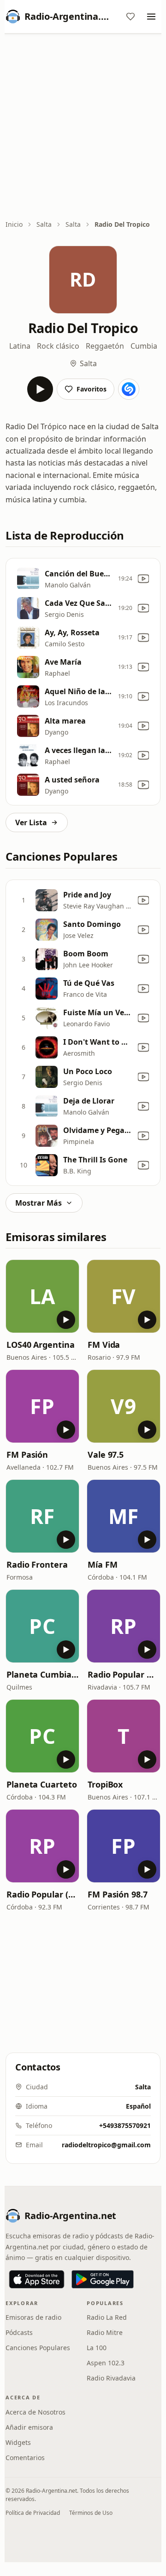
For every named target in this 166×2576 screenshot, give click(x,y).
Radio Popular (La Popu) (42, 1894)
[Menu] (151, 17)
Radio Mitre (105, 2332)
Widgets (18, 2442)
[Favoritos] (130, 17)
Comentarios (25, 2458)
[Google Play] (103, 2279)
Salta (44, 224)
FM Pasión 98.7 (118, 1894)
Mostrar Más (39, 1203)
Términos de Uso (91, 2513)
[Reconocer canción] (129, 389)
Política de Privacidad (33, 2513)
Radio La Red (107, 2317)
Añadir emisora (29, 2427)
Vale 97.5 (106, 1455)
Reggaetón (105, 346)
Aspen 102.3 (106, 2363)
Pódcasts (19, 2332)
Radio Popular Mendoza (124, 1674)
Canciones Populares (38, 2348)
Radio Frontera (37, 1564)
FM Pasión (27, 1455)
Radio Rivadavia (111, 2378)
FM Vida (104, 1345)
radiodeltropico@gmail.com (106, 2145)
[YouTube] (143, 579)
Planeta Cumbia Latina (42, 1674)
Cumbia (144, 346)
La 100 (97, 2348)
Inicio (14, 224)
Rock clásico (58, 346)
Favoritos (92, 389)
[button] (42, 1296)
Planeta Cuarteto (42, 1784)
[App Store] (37, 2279)
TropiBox (105, 1784)
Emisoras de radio (33, 2317)
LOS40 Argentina (41, 1345)
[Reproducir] (40, 389)
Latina (20, 346)
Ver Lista (31, 822)
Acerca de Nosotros (36, 2412)
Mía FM (102, 1564)
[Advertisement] (83, 127)
